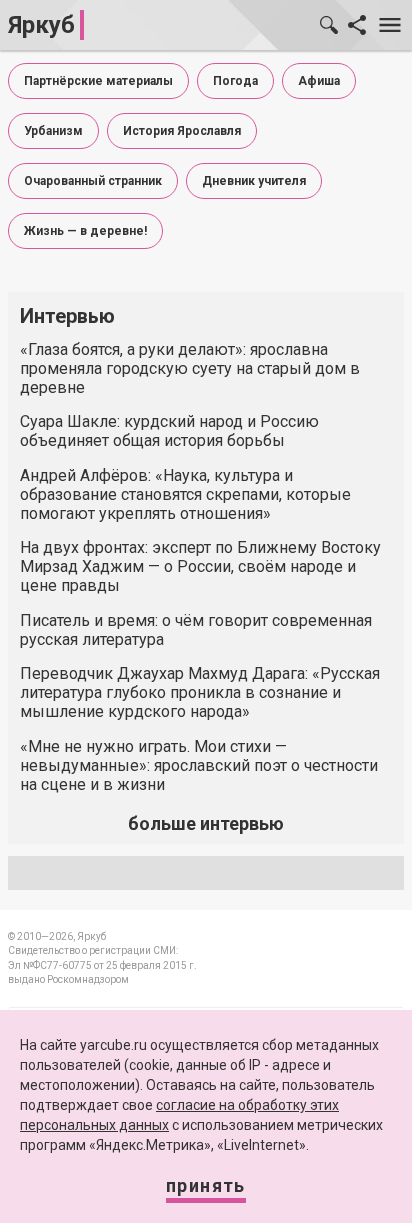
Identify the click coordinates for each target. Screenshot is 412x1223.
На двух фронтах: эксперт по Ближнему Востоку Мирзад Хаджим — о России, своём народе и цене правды (200, 566)
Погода (235, 81)
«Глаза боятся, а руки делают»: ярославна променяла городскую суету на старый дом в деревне (190, 368)
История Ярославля (182, 131)
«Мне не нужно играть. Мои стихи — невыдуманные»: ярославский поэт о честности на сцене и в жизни (199, 765)
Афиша (319, 81)
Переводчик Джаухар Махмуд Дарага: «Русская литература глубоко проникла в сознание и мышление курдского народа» (200, 692)
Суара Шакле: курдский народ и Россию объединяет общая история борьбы (169, 431)
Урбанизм (53, 131)
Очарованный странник (93, 181)
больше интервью (206, 823)
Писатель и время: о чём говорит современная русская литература (196, 630)
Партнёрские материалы (98, 81)
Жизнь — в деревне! (85, 231)
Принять (206, 1185)
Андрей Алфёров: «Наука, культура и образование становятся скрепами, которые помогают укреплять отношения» (185, 494)
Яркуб (41, 25)
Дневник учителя (254, 181)
